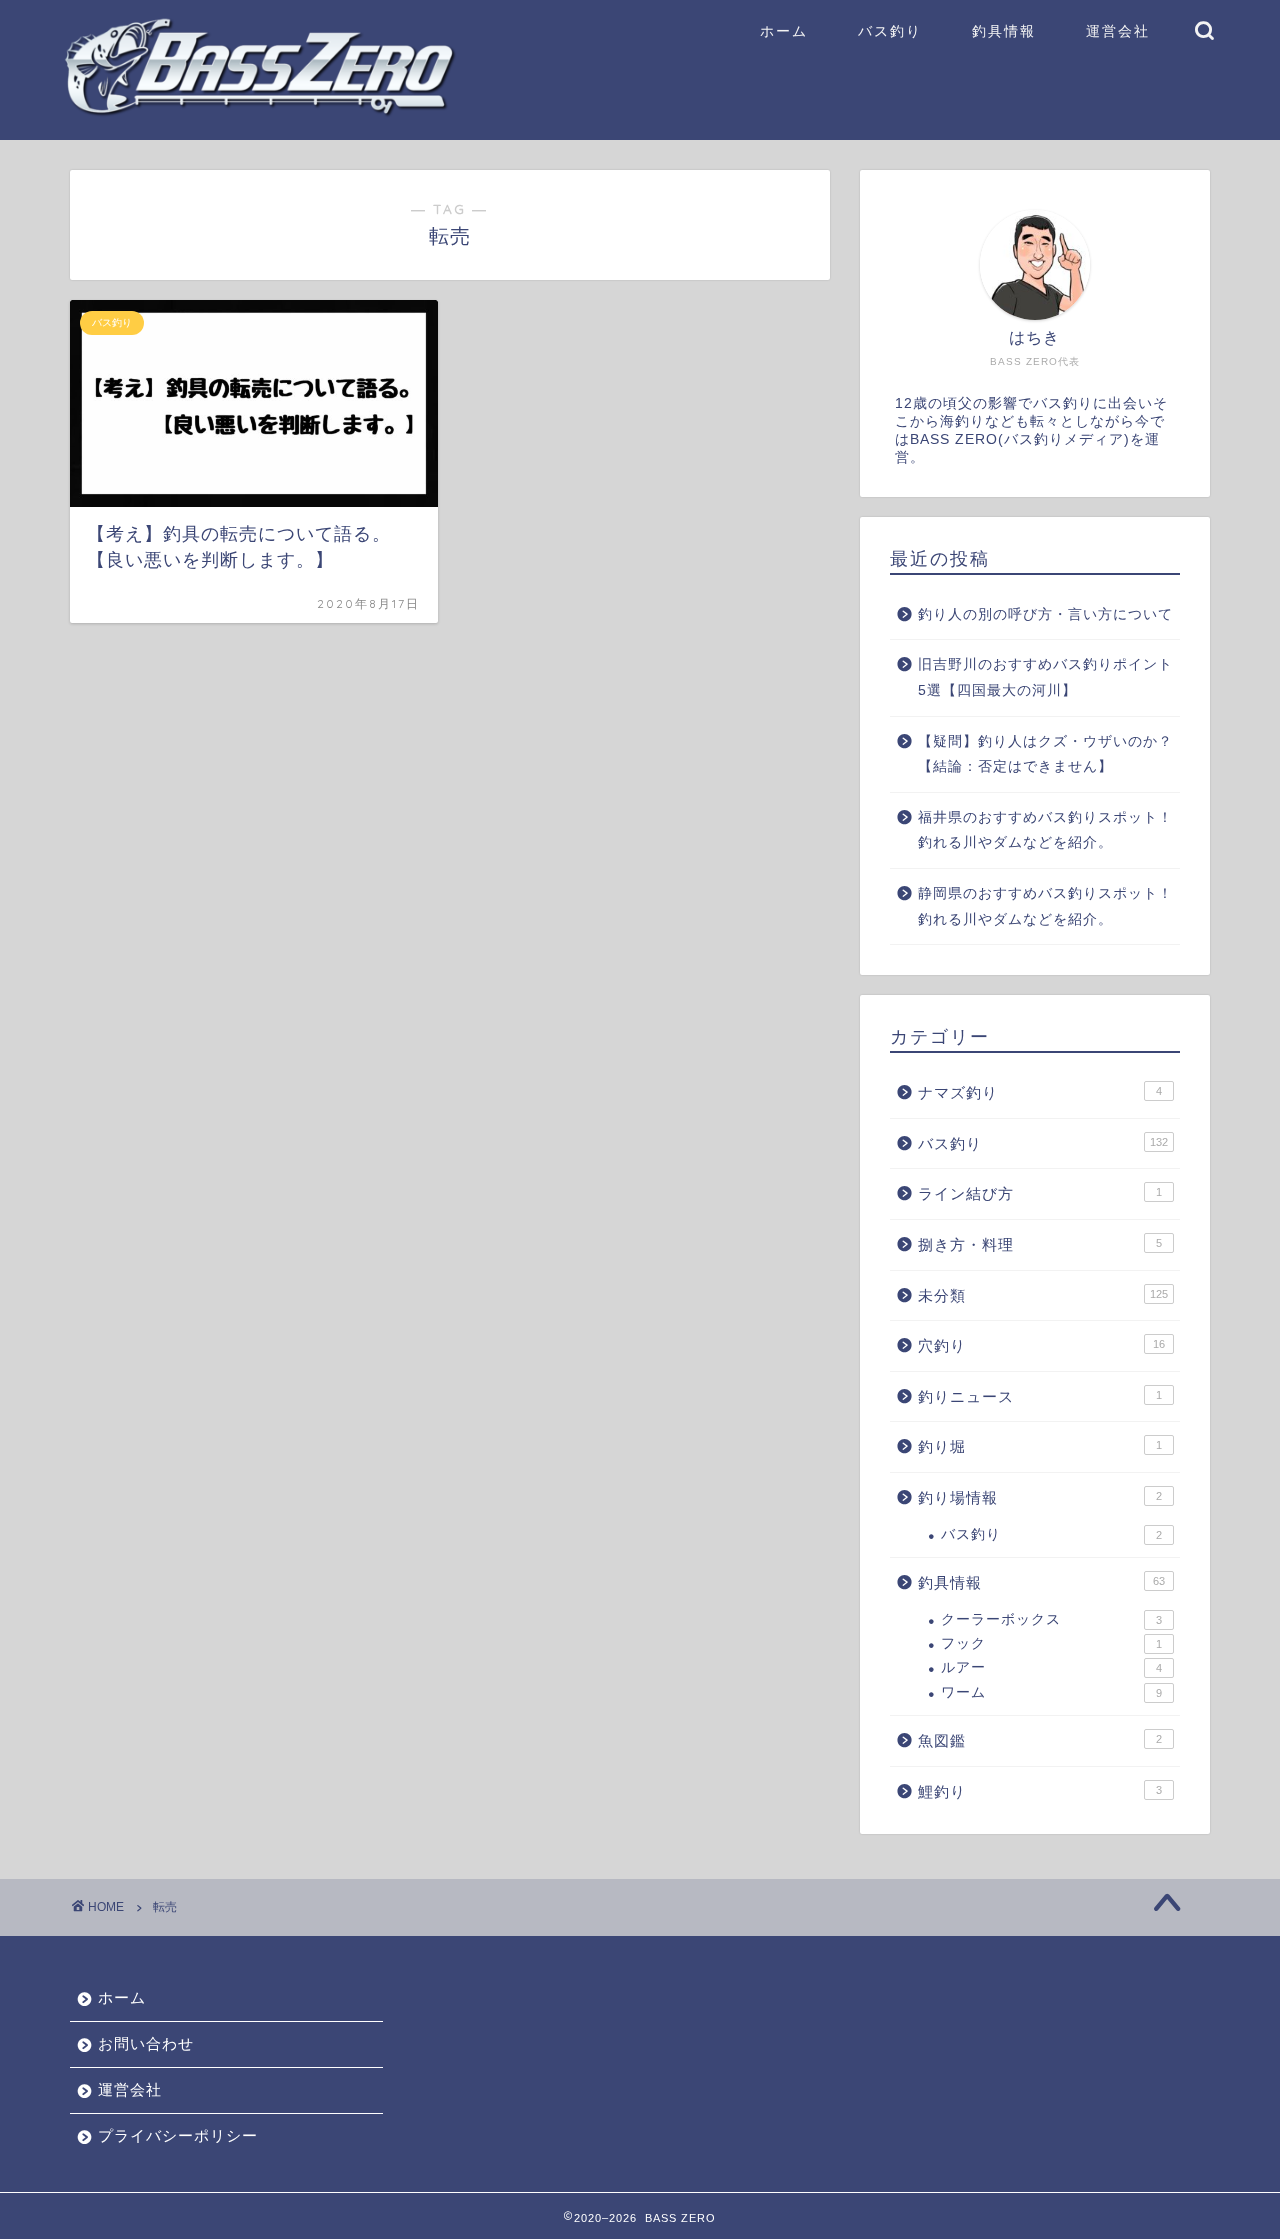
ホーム (784, 31)
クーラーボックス (1051, 1619)
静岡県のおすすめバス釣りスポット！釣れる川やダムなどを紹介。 (1045, 906)
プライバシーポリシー (178, 2135)
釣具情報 (1004, 31)
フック (1051, 1643)
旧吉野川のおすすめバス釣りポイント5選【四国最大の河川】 (1045, 677)
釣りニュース (1040, 1396)
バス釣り (890, 31)
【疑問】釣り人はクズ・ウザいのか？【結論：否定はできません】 (1045, 754)
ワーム (1051, 1692)
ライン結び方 (1040, 1193)
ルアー (1051, 1667)
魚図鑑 (1040, 1740)
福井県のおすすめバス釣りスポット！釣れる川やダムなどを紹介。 (1045, 830)
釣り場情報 (1040, 1497)
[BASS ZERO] (260, 111)
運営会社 (1118, 31)
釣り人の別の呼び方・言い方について (1045, 614)
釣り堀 (1040, 1446)
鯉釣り (1040, 1791)
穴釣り (1041, 1345)
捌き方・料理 (1040, 1244)
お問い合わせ (146, 2043)
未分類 (1043, 1295)
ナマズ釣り (1040, 1092)
